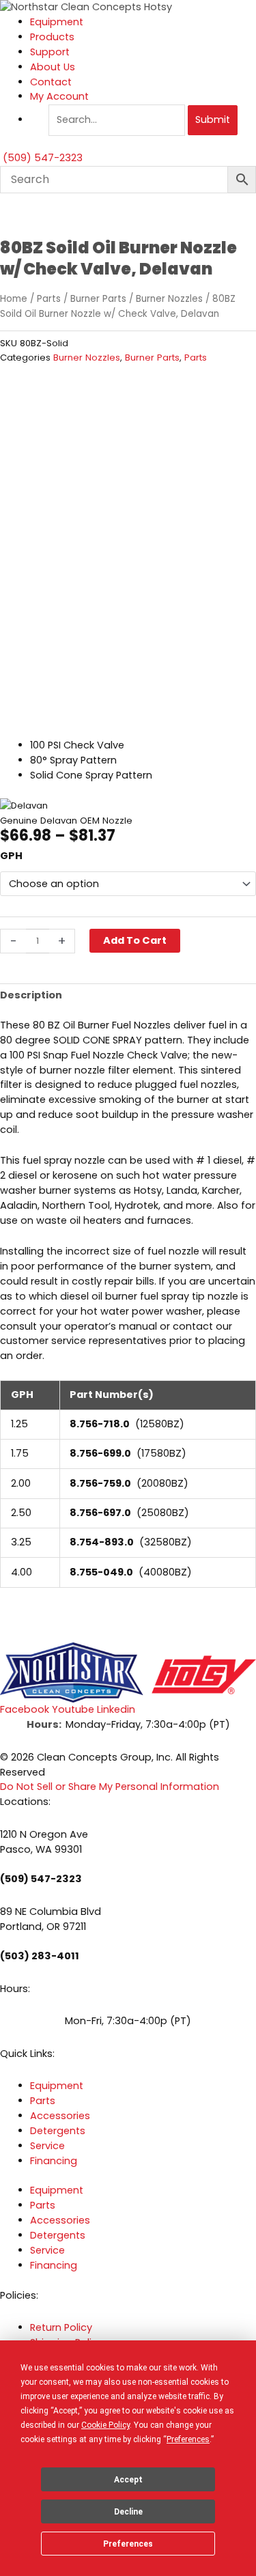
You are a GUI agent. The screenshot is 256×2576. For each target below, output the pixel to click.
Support (50, 52)
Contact (51, 82)
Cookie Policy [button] (105, 2425)
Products (52, 37)
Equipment (57, 22)
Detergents (58, 2131)
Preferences (128, 2544)
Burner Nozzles (169, 299)
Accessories (60, 2116)
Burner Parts (98, 299)
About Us (53, 67)
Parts (49, 299)
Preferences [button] (188, 2439)
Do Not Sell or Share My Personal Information (110, 1787)
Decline (128, 2512)
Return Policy (61, 2327)
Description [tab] (31, 995)
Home (14, 299)
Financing (54, 2161)
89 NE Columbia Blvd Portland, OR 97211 (51, 1919)
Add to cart (135, 940)
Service (47, 2146)
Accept (128, 2480)
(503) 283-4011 (40, 1956)
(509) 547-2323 (41, 1879)
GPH (11, 856)
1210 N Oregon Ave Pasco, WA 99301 (44, 1842)
